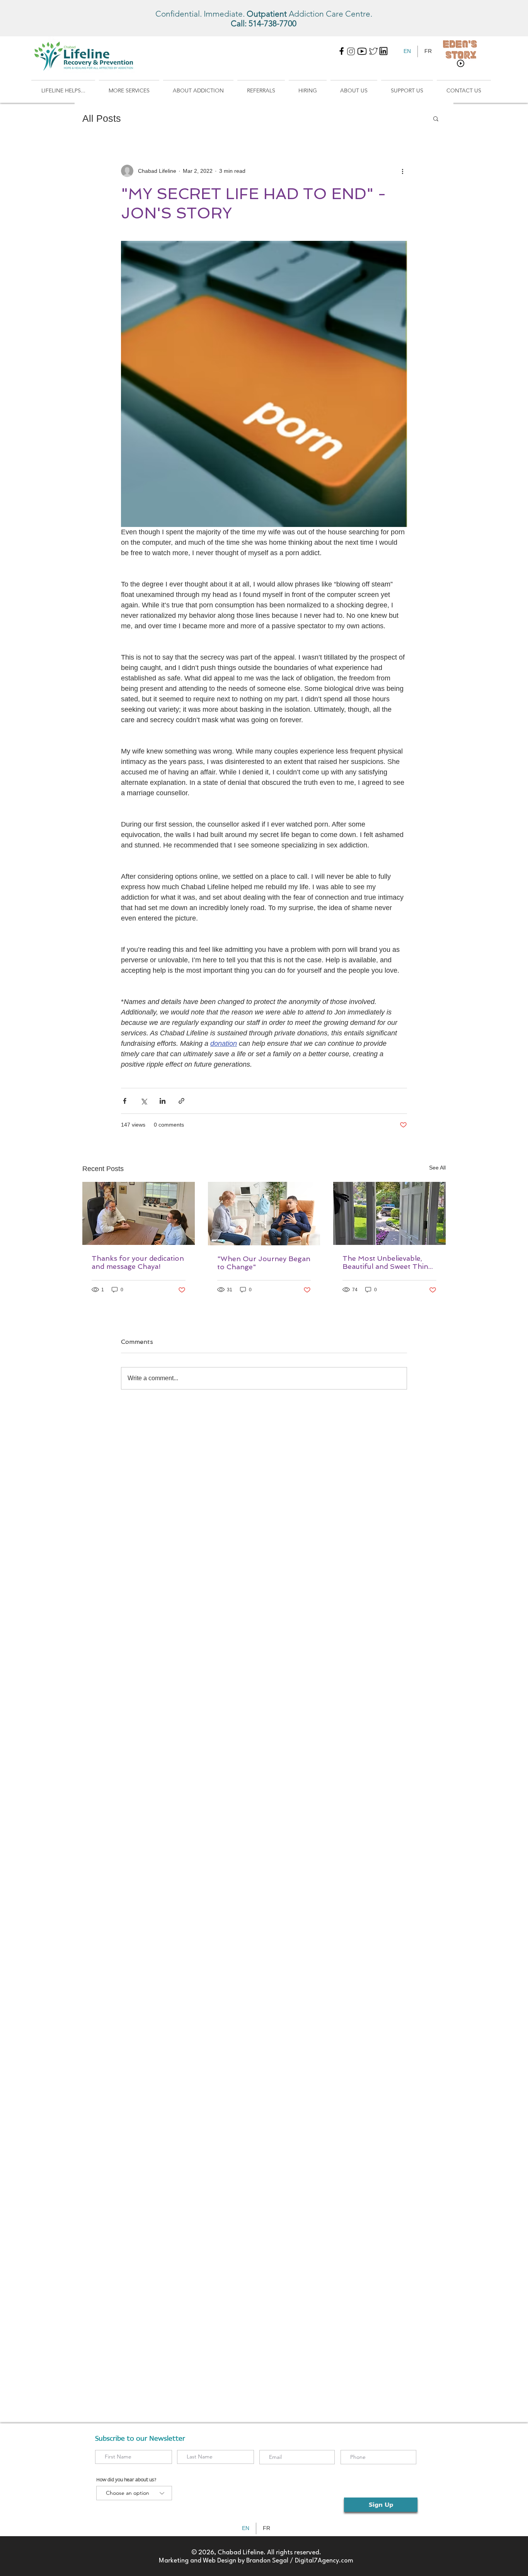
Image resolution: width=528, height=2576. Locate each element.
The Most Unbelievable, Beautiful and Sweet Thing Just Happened (387, 1262)
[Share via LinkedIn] (163, 1101)
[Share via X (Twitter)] (144, 1101)
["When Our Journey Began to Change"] (264, 1214)
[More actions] (402, 171)
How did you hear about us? (126, 2480)
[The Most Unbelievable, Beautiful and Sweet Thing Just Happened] (389, 1213)
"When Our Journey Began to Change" (264, 1263)
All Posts (102, 118)
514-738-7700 (273, 23)
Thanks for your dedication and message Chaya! (138, 1262)
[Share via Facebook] (125, 1101)
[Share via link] (181, 1101)
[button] (63, 87)
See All (437, 1168)
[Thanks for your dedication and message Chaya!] (139, 1213)
